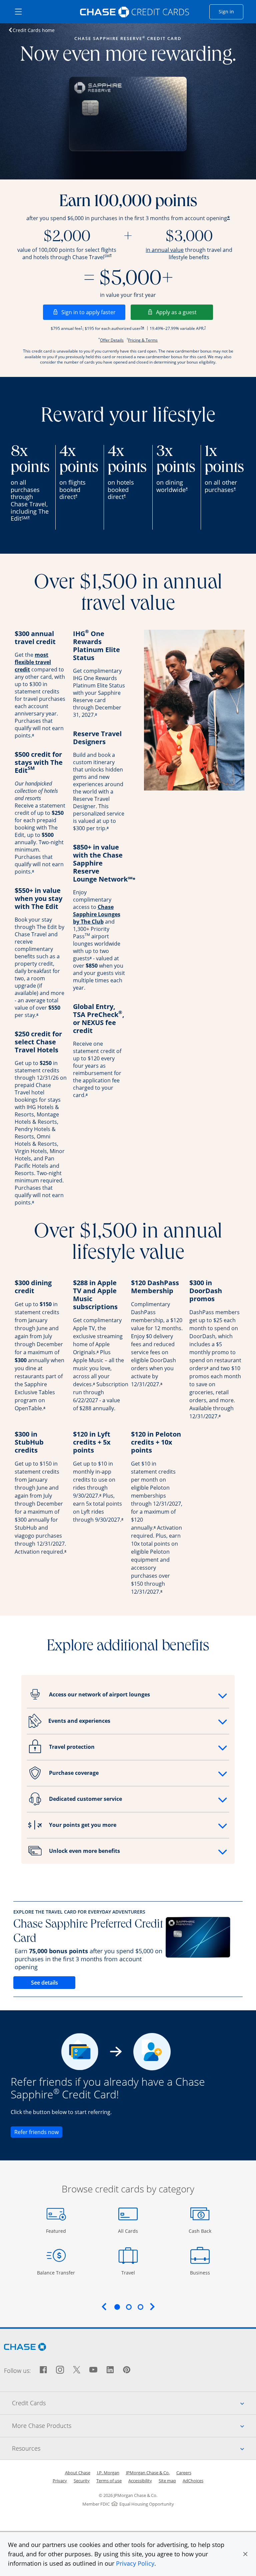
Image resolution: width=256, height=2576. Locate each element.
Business (201, 2272)
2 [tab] (129, 2307)
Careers (184, 2473)
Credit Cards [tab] (134, 2403)
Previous (104, 2306)
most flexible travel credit (33, 662)
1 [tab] (117, 2307)
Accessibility (140, 2481)
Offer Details (112, 340)
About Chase (78, 2473)
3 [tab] (140, 2307)
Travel (130, 2272)
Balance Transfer (56, 2272)
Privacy (60, 2481)
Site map (167, 2481)
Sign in (231, 11)
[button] (245, 2554)
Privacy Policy (135, 2563)
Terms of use (109, 2481)
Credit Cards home (34, 30)
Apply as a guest (184, 312)
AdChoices (193, 2481)
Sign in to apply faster (93, 312)
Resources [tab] (134, 2448)
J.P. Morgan (108, 2473)
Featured (57, 2231)
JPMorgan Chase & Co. (148, 2473)
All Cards (129, 2231)
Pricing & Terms (143, 340)
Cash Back (200, 2231)
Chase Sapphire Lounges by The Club (97, 914)
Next (152, 2306)
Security (82, 2481)
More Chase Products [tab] (134, 2425)
